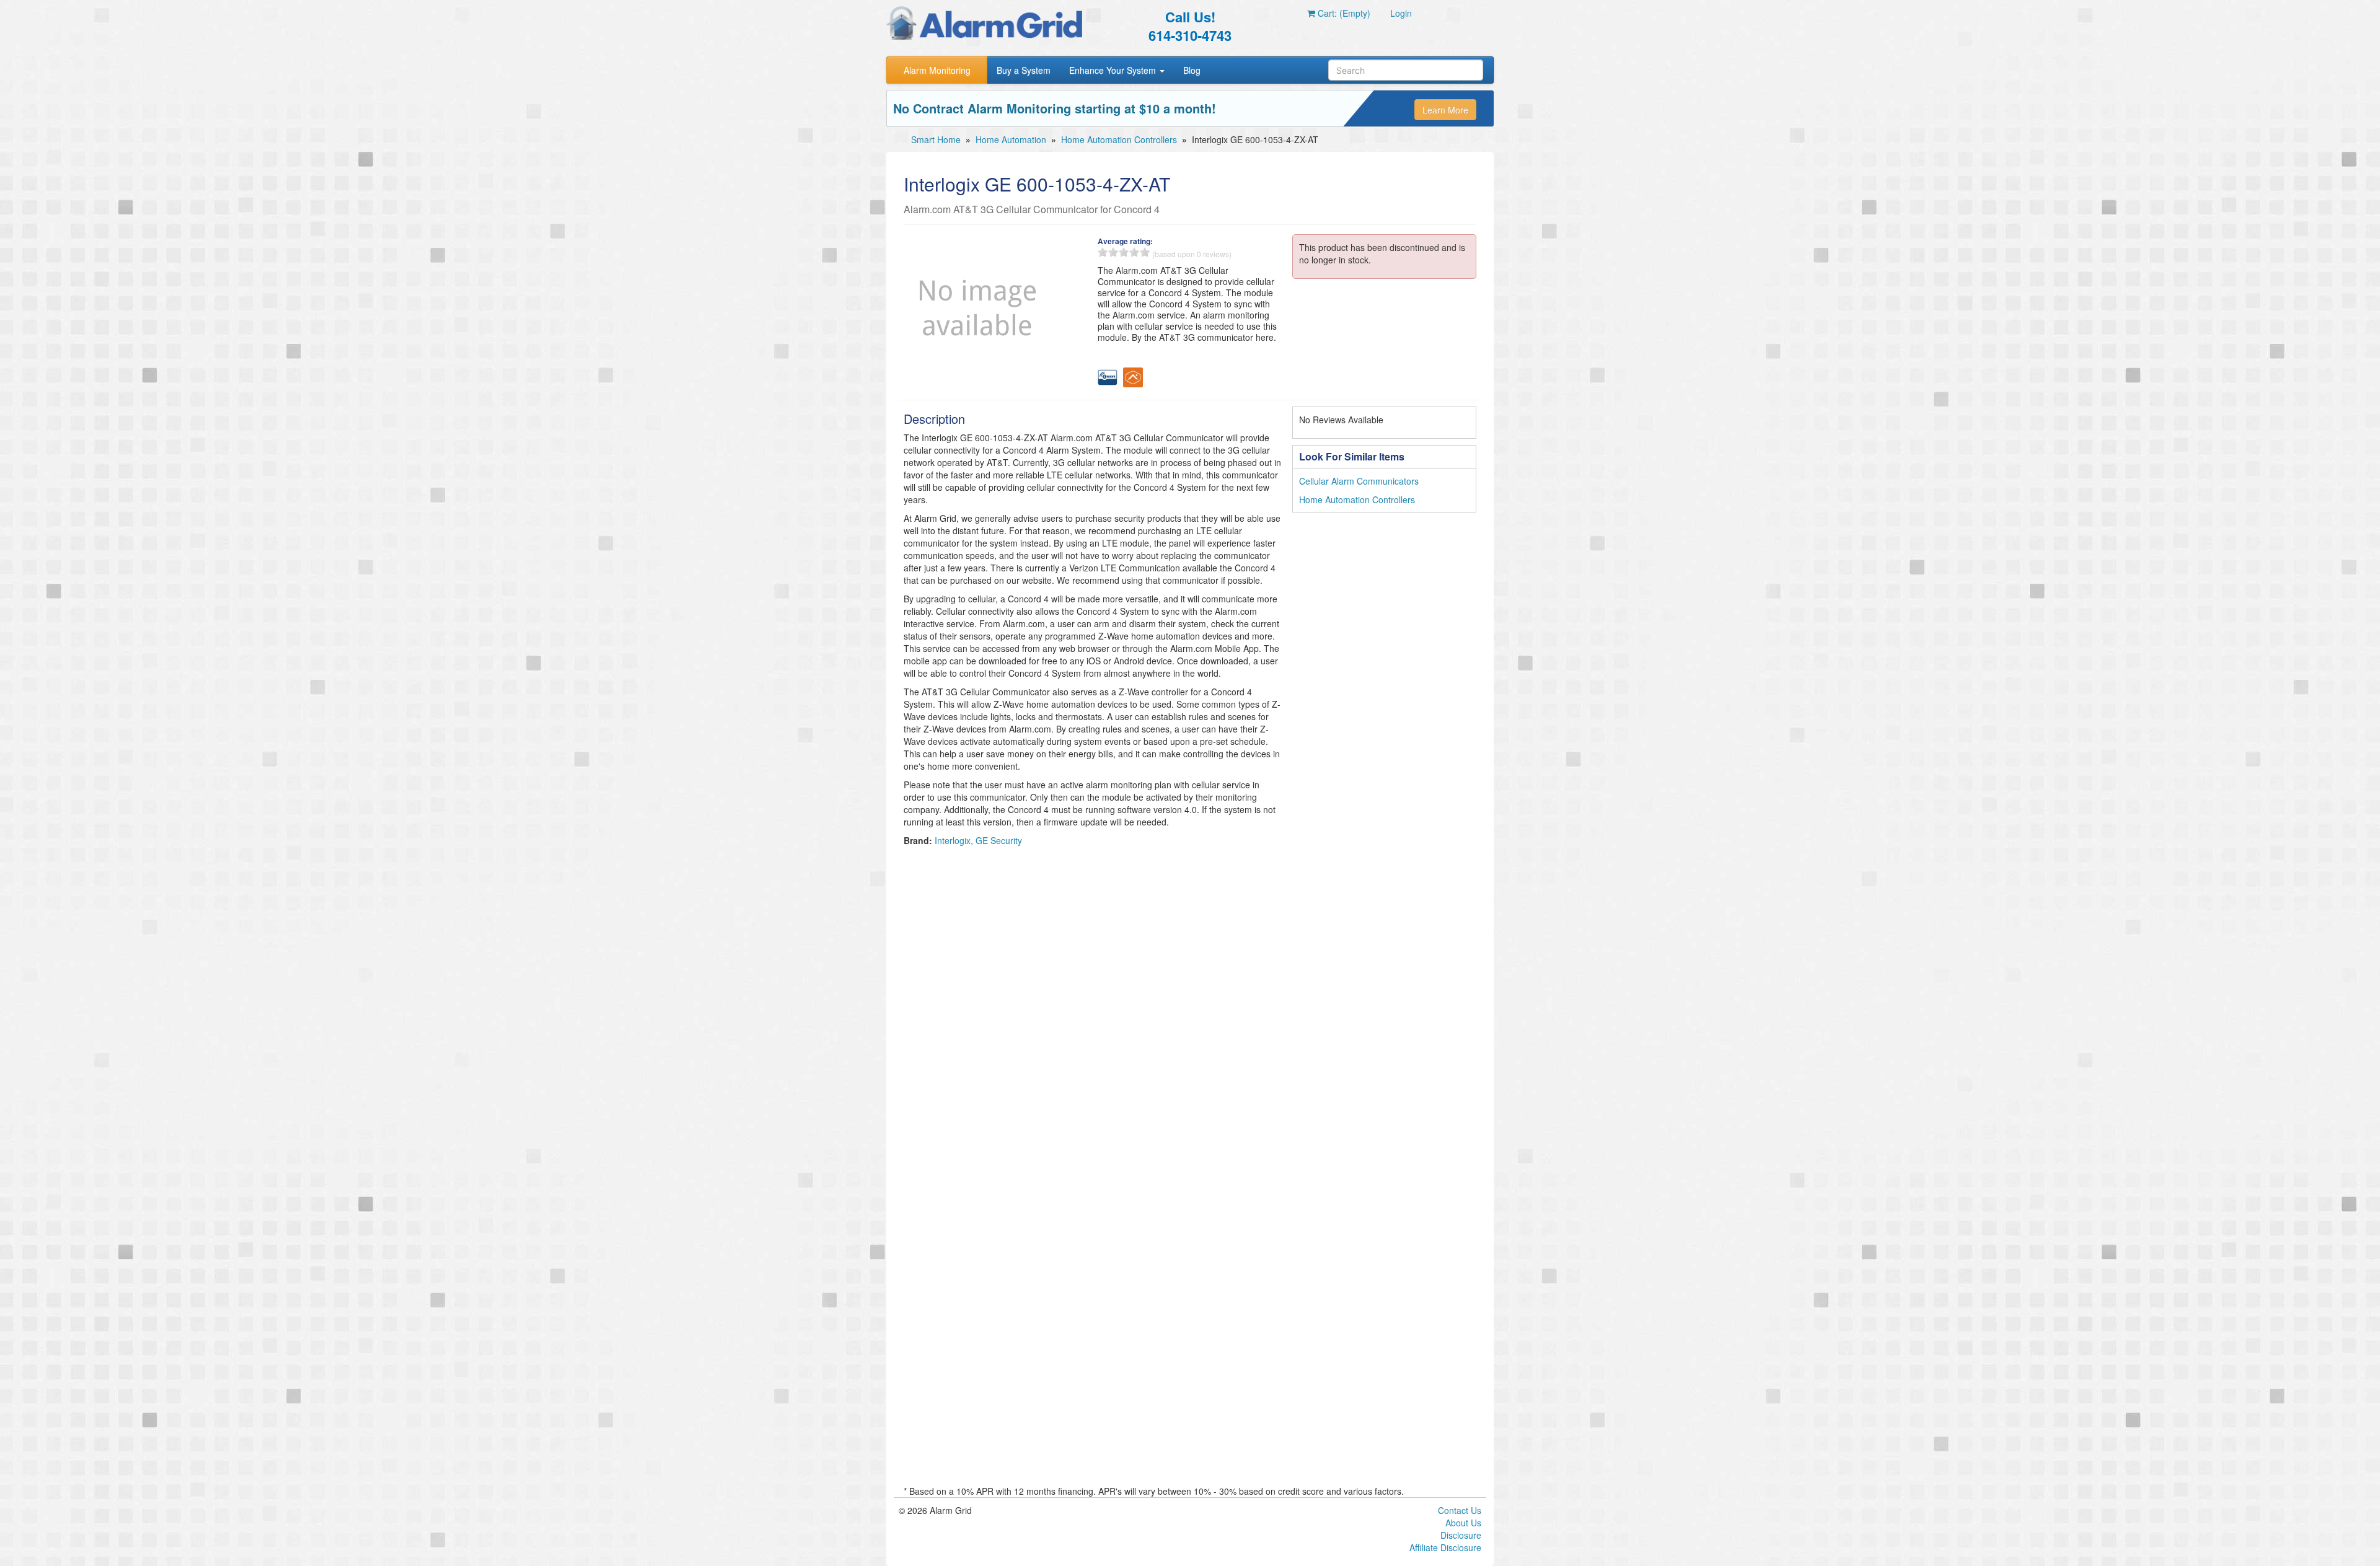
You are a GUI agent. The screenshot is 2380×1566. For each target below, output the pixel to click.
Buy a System (1024, 70)
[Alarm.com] (1133, 376)
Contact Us (1460, 1510)
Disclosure (1461, 1535)
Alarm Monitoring (937, 70)
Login (1401, 13)
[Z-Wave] (1108, 376)
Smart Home (936, 139)
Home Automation (1011, 139)
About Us (1463, 1523)
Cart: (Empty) (1343, 13)
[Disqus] (1190, 1008)
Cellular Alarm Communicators (1359, 481)
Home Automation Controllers (1119, 139)
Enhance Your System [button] (1114, 70)
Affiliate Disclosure (1445, 1547)
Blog (1192, 70)
